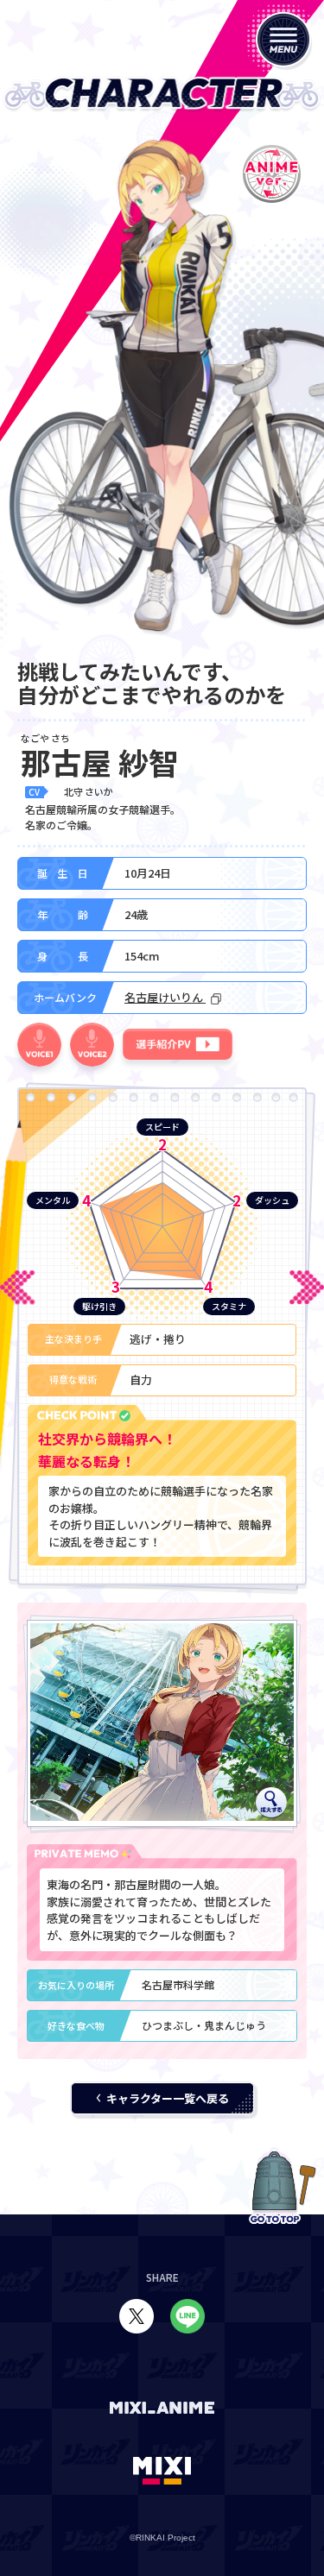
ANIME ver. (271, 174)
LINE (187, 2316)
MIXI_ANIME (162, 2408)
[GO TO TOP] (275, 2186)
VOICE (39, 1045)
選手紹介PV (178, 1044)
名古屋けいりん (165, 997)
